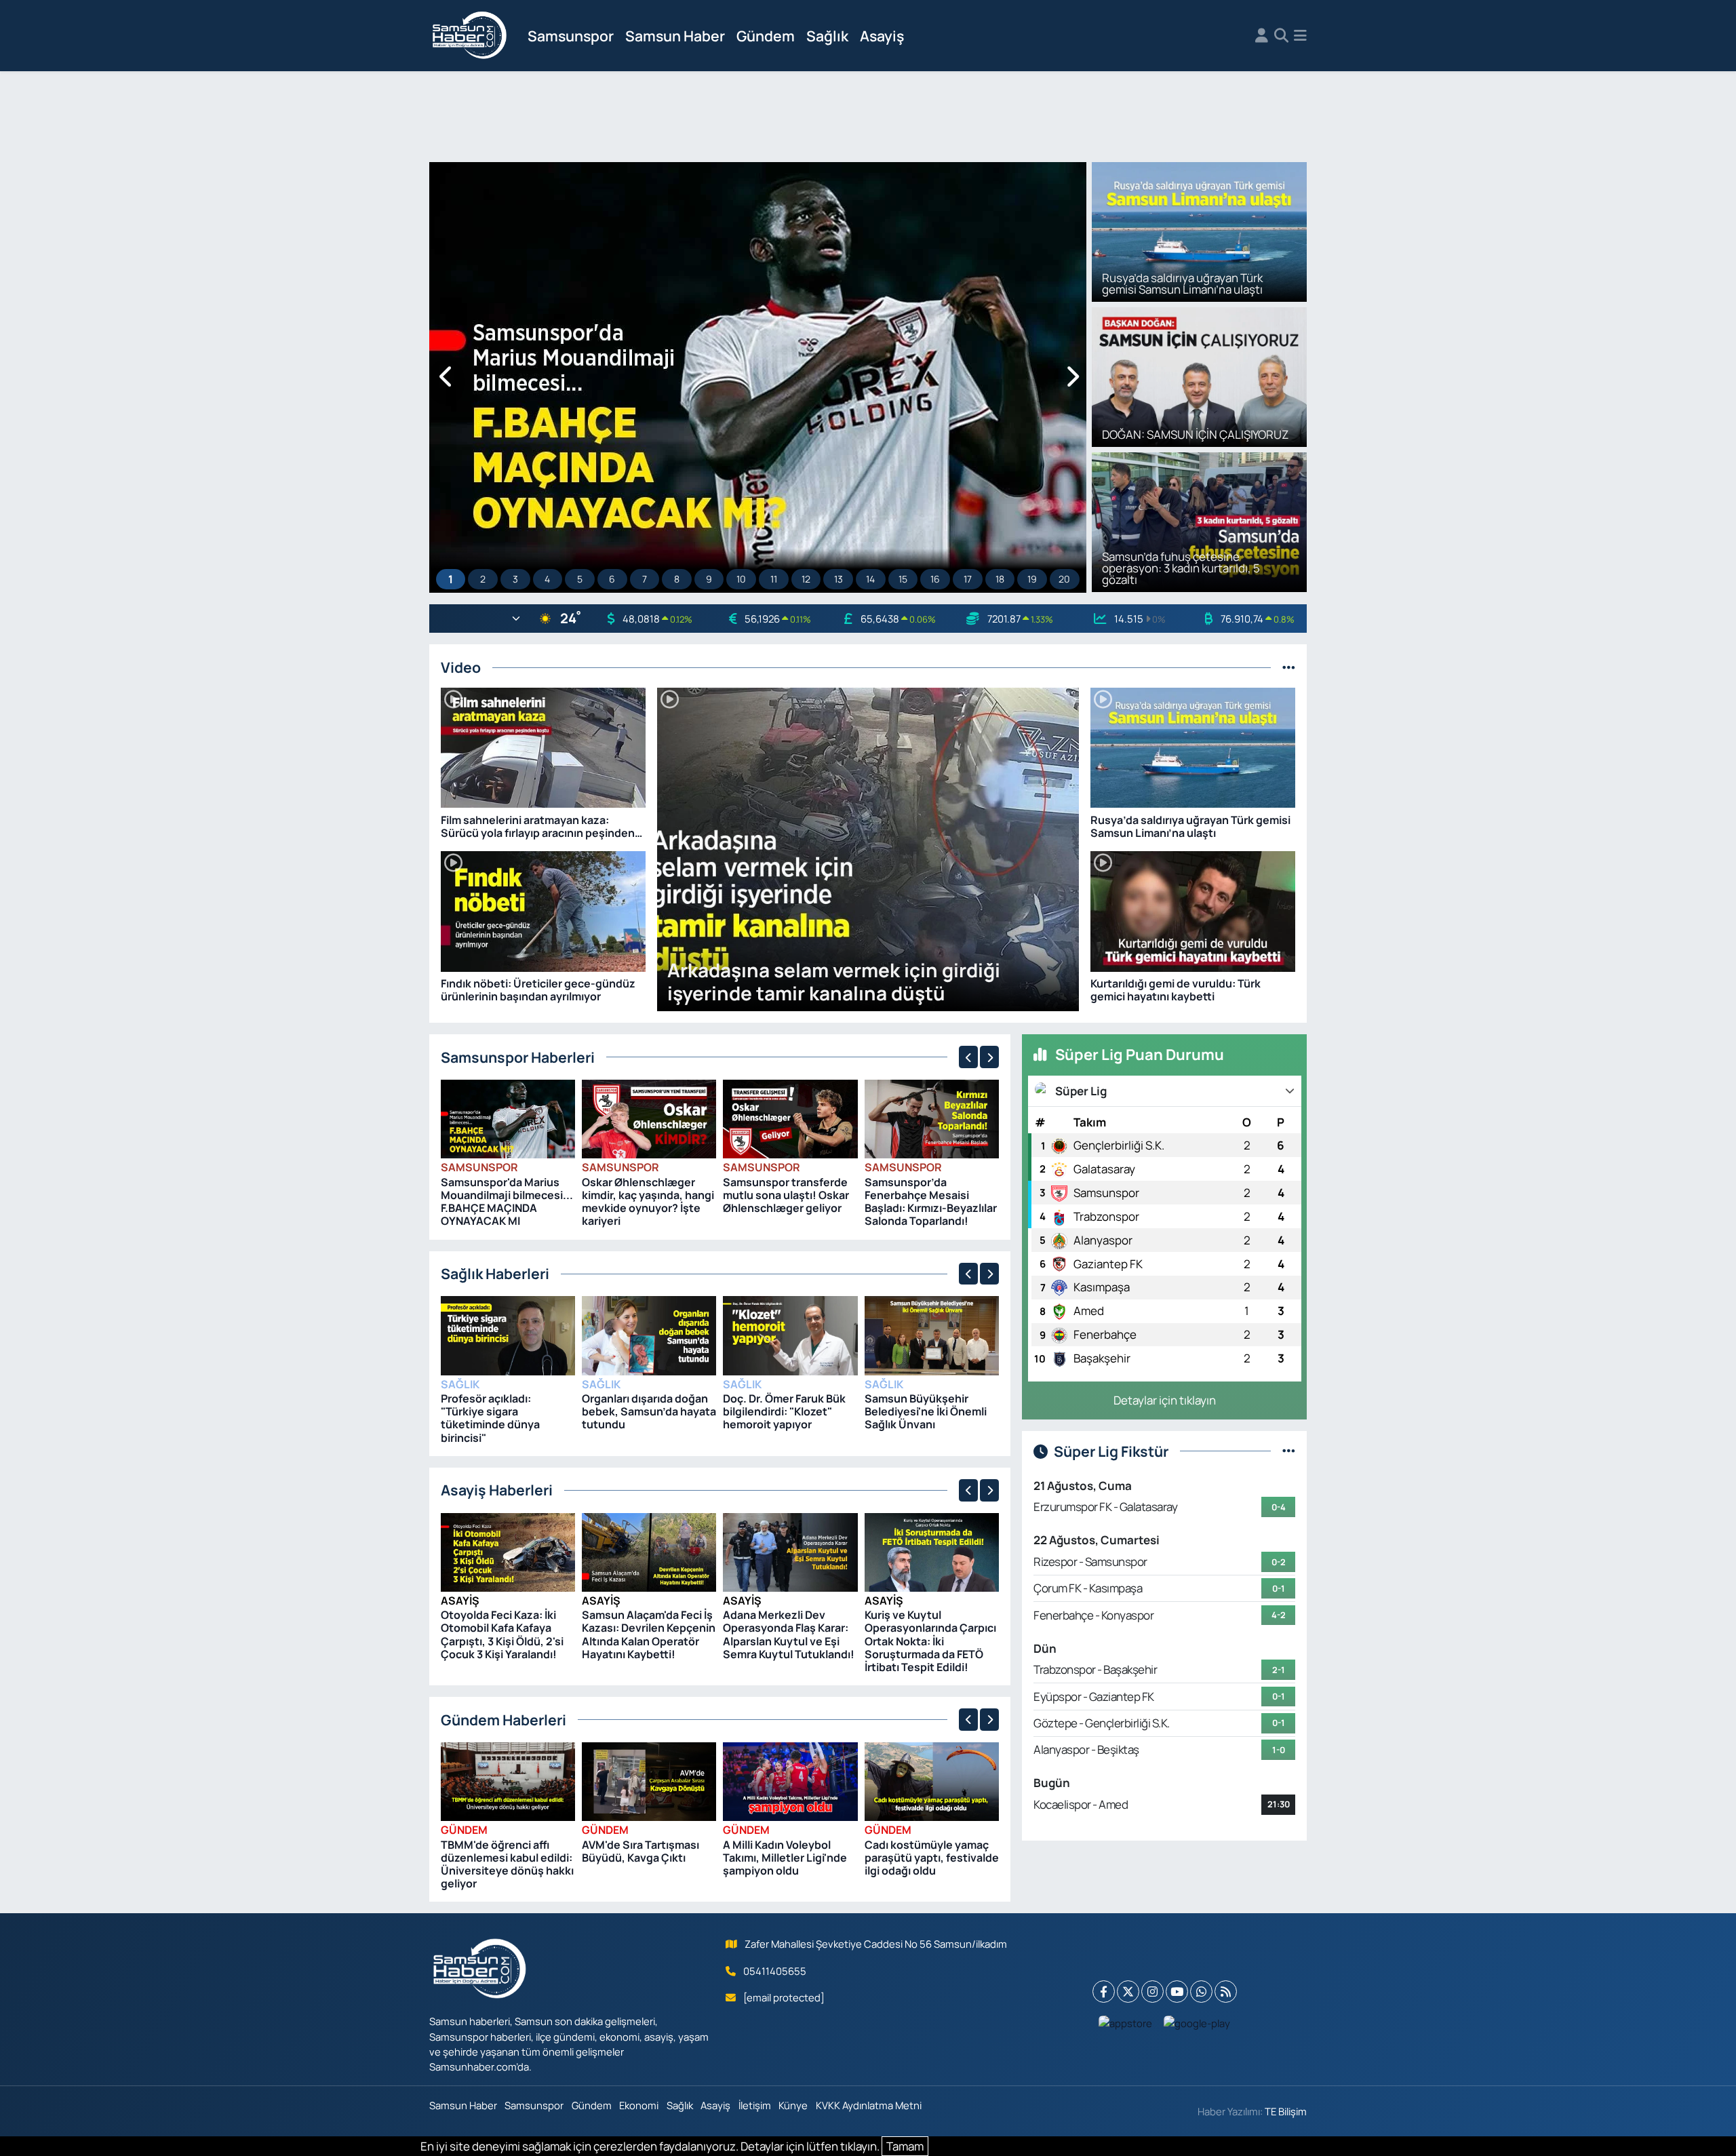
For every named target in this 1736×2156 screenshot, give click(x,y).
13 (839, 579)
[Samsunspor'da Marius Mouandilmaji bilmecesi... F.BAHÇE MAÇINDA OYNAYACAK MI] (508, 1118)
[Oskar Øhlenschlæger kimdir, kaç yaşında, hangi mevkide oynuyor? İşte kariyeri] (649, 1118)
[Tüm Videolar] (1289, 667)
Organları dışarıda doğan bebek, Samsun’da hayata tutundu (649, 1411)
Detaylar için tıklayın (1165, 1400)
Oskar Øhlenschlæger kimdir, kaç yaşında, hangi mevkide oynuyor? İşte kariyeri (648, 1202)
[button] (447, 377)
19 (1032, 579)
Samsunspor (571, 36)
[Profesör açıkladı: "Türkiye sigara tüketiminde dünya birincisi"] (508, 1334)
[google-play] (1197, 2022)
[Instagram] (1152, 1992)
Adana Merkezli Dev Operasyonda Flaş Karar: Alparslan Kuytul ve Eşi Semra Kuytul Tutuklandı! (789, 1634)
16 (935, 579)
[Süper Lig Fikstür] (1289, 1451)
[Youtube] (1177, 1992)
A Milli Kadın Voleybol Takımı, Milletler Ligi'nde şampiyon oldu (785, 1858)
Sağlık (827, 36)
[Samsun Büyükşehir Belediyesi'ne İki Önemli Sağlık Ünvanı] (932, 1334)
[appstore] (1126, 2022)
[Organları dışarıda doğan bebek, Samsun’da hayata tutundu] (649, 1334)
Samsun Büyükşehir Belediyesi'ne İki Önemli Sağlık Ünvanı (926, 1411)
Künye (793, 2105)
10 (741, 579)
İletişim (755, 2105)
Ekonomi (639, 2105)
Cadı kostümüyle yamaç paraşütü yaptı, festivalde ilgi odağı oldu (932, 1858)
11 (774, 579)
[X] (1128, 1992)
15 (903, 579)
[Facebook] (1104, 1992)
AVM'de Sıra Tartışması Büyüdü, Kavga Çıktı (640, 1851)
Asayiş (882, 36)
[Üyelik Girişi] (1262, 36)
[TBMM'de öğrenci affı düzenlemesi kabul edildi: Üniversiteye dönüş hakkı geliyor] (508, 1781)
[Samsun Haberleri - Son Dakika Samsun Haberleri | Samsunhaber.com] (470, 36)
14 (870, 579)
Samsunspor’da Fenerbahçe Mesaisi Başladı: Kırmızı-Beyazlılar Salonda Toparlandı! (931, 1202)
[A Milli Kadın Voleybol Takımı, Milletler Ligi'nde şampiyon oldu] (790, 1781)
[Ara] (1281, 36)
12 (806, 579)
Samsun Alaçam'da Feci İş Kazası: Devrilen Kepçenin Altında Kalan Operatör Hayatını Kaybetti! (649, 1634)
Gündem (766, 36)
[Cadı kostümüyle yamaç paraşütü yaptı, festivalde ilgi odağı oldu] (932, 1781)
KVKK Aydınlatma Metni (869, 2105)
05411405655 (775, 1971)
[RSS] (1226, 1992)
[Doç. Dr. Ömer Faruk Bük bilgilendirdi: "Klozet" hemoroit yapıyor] (790, 1334)
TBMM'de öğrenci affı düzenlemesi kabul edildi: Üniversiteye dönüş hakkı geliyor (507, 1864)
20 (1064, 579)
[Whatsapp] (1201, 1992)
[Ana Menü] (1300, 36)
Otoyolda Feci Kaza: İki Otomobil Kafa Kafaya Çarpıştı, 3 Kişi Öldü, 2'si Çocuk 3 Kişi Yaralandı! (502, 1634)
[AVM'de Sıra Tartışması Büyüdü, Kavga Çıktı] (649, 1781)
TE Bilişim (1286, 2111)
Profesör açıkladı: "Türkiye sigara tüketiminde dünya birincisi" (490, 1418)
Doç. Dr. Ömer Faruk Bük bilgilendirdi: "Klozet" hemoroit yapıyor (784, 1411)
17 (968, 579)
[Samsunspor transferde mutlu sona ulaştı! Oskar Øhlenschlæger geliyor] (790, 1118)
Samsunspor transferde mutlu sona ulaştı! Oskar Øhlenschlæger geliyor (786, 1195)
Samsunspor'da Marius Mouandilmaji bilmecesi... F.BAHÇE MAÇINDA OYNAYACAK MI (507, 1202)
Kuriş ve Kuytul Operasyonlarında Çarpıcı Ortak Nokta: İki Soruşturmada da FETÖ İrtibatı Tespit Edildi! (930, 1641)
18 (1000, 579)
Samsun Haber (675, 36)
